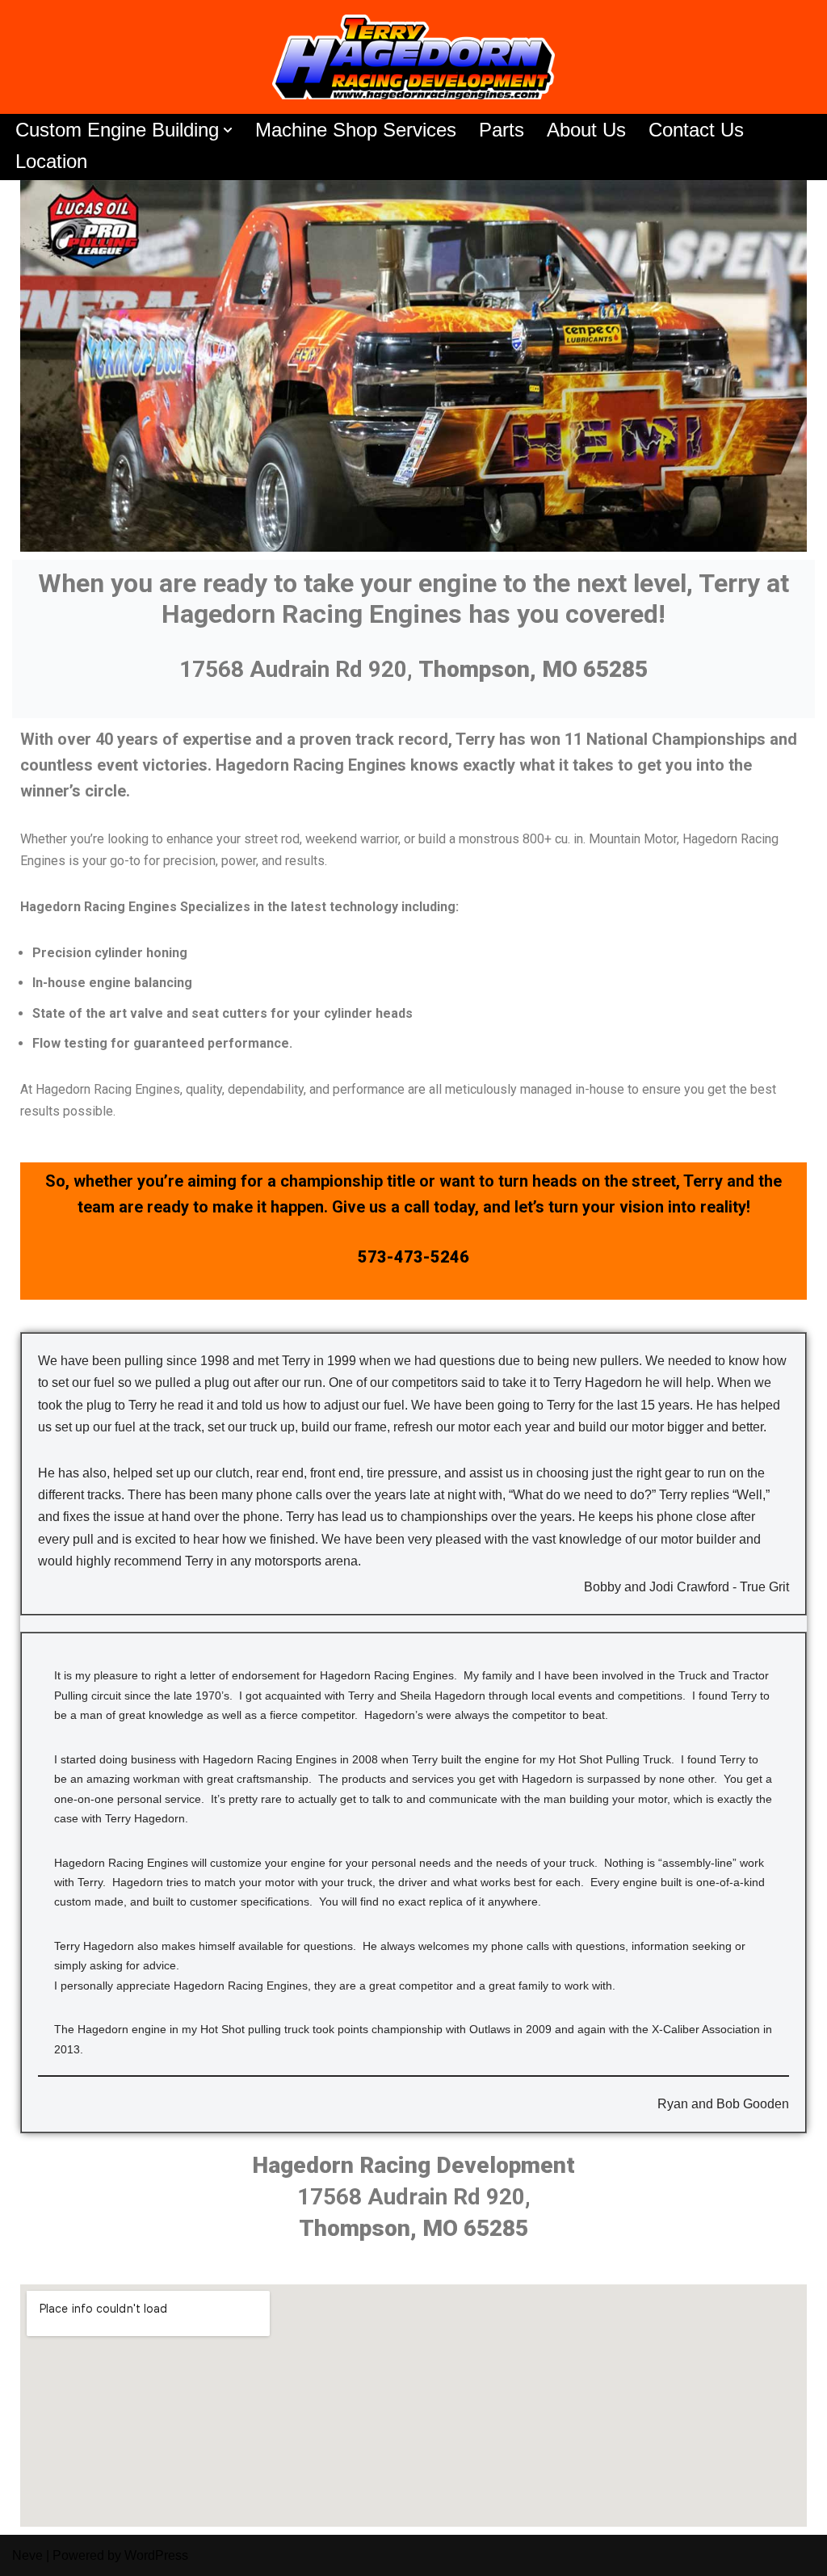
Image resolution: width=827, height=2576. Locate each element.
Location (51, 161)
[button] (228, 130)
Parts (502, 130)
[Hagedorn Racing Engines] (413, 57)
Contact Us (696, 130)
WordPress (156, 2555)
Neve (27, 2555)
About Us (586, 130)
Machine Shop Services (356, 130)
